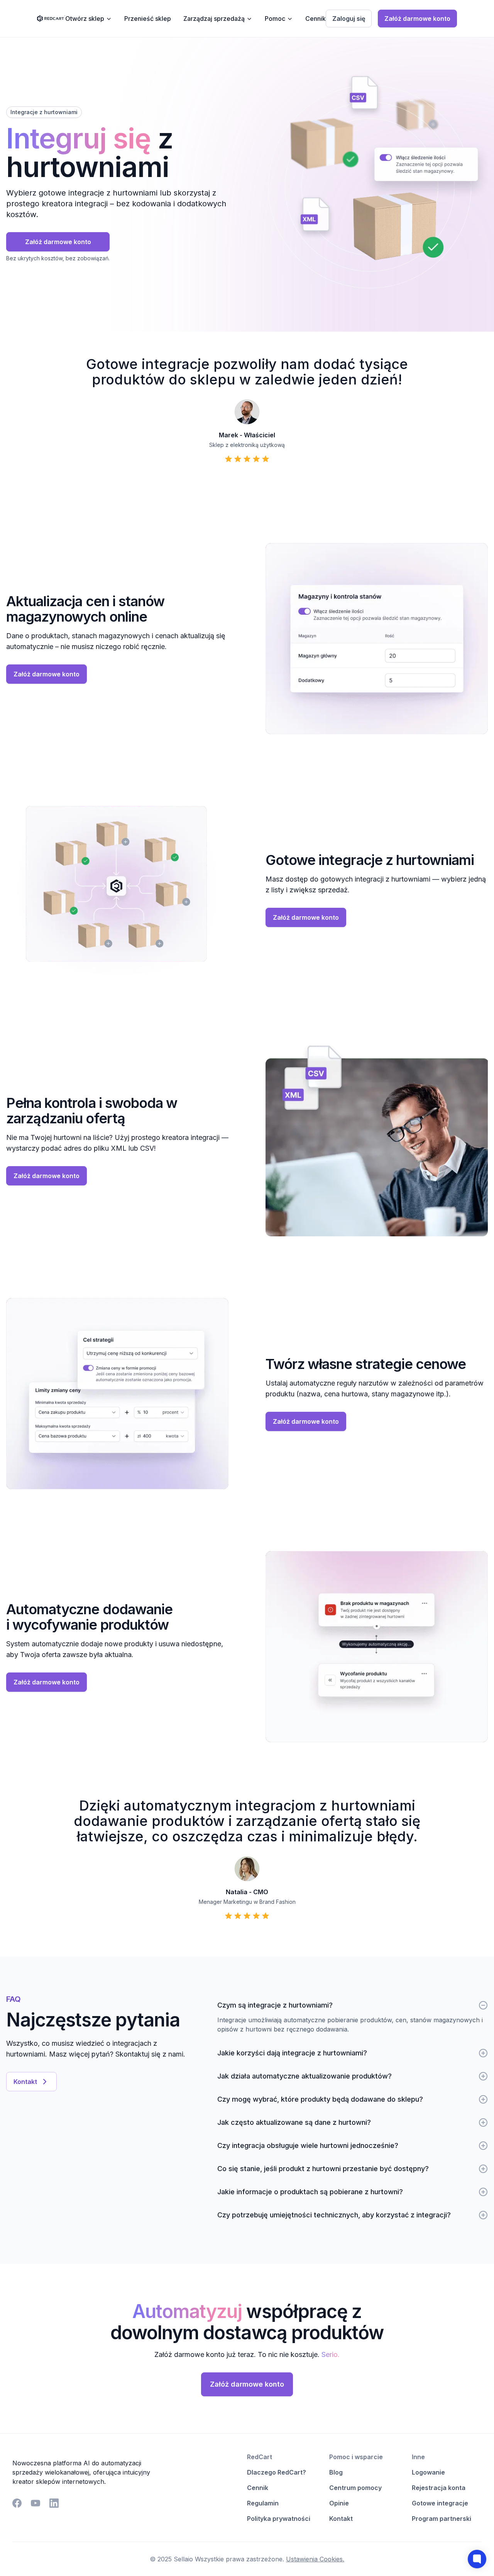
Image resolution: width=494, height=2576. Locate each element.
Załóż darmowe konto (417, 19)
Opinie (339, 2503)
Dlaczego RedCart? (277, 2472)
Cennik (316, 19)
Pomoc (275, 19)
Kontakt (25, 2082)
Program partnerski (442, 2519)
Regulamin (263, 2503)
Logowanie (428, 2472)
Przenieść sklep (148, 19)
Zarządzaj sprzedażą (214, 19)
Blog (336, 2472)
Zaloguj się (349, 19)
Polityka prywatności (279, 2519)
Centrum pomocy (355, 2488)
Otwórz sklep (85, 19)
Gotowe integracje (440, 2503)
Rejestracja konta (439, 2488)
